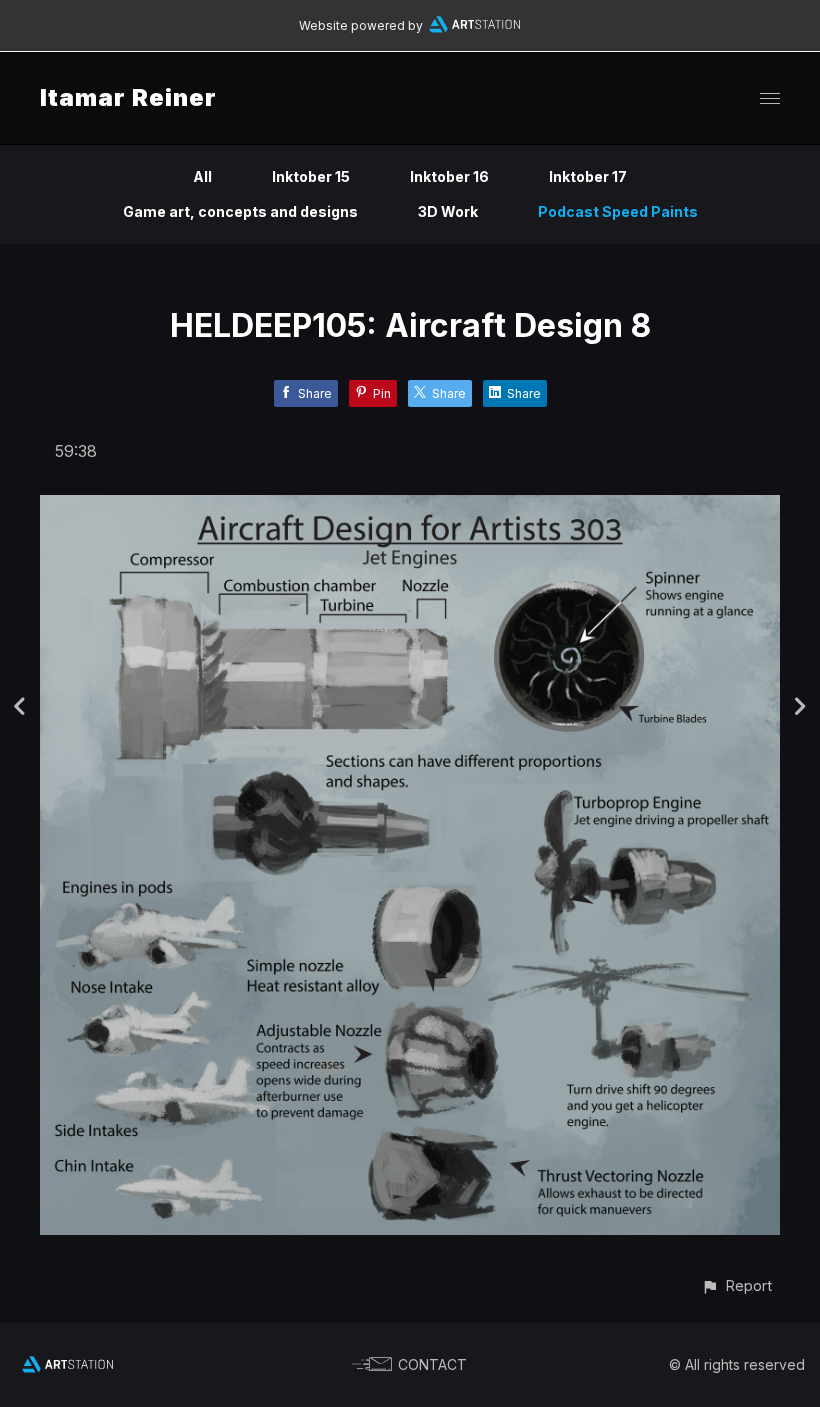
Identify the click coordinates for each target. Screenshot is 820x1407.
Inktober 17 (588, 176)
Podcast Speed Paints (618, 211)
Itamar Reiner (128, 97)
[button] (736, 1285)
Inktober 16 (449, 176)
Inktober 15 (311, 176)
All (202, 176)
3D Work (448, 211)
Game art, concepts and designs (240, 211)
